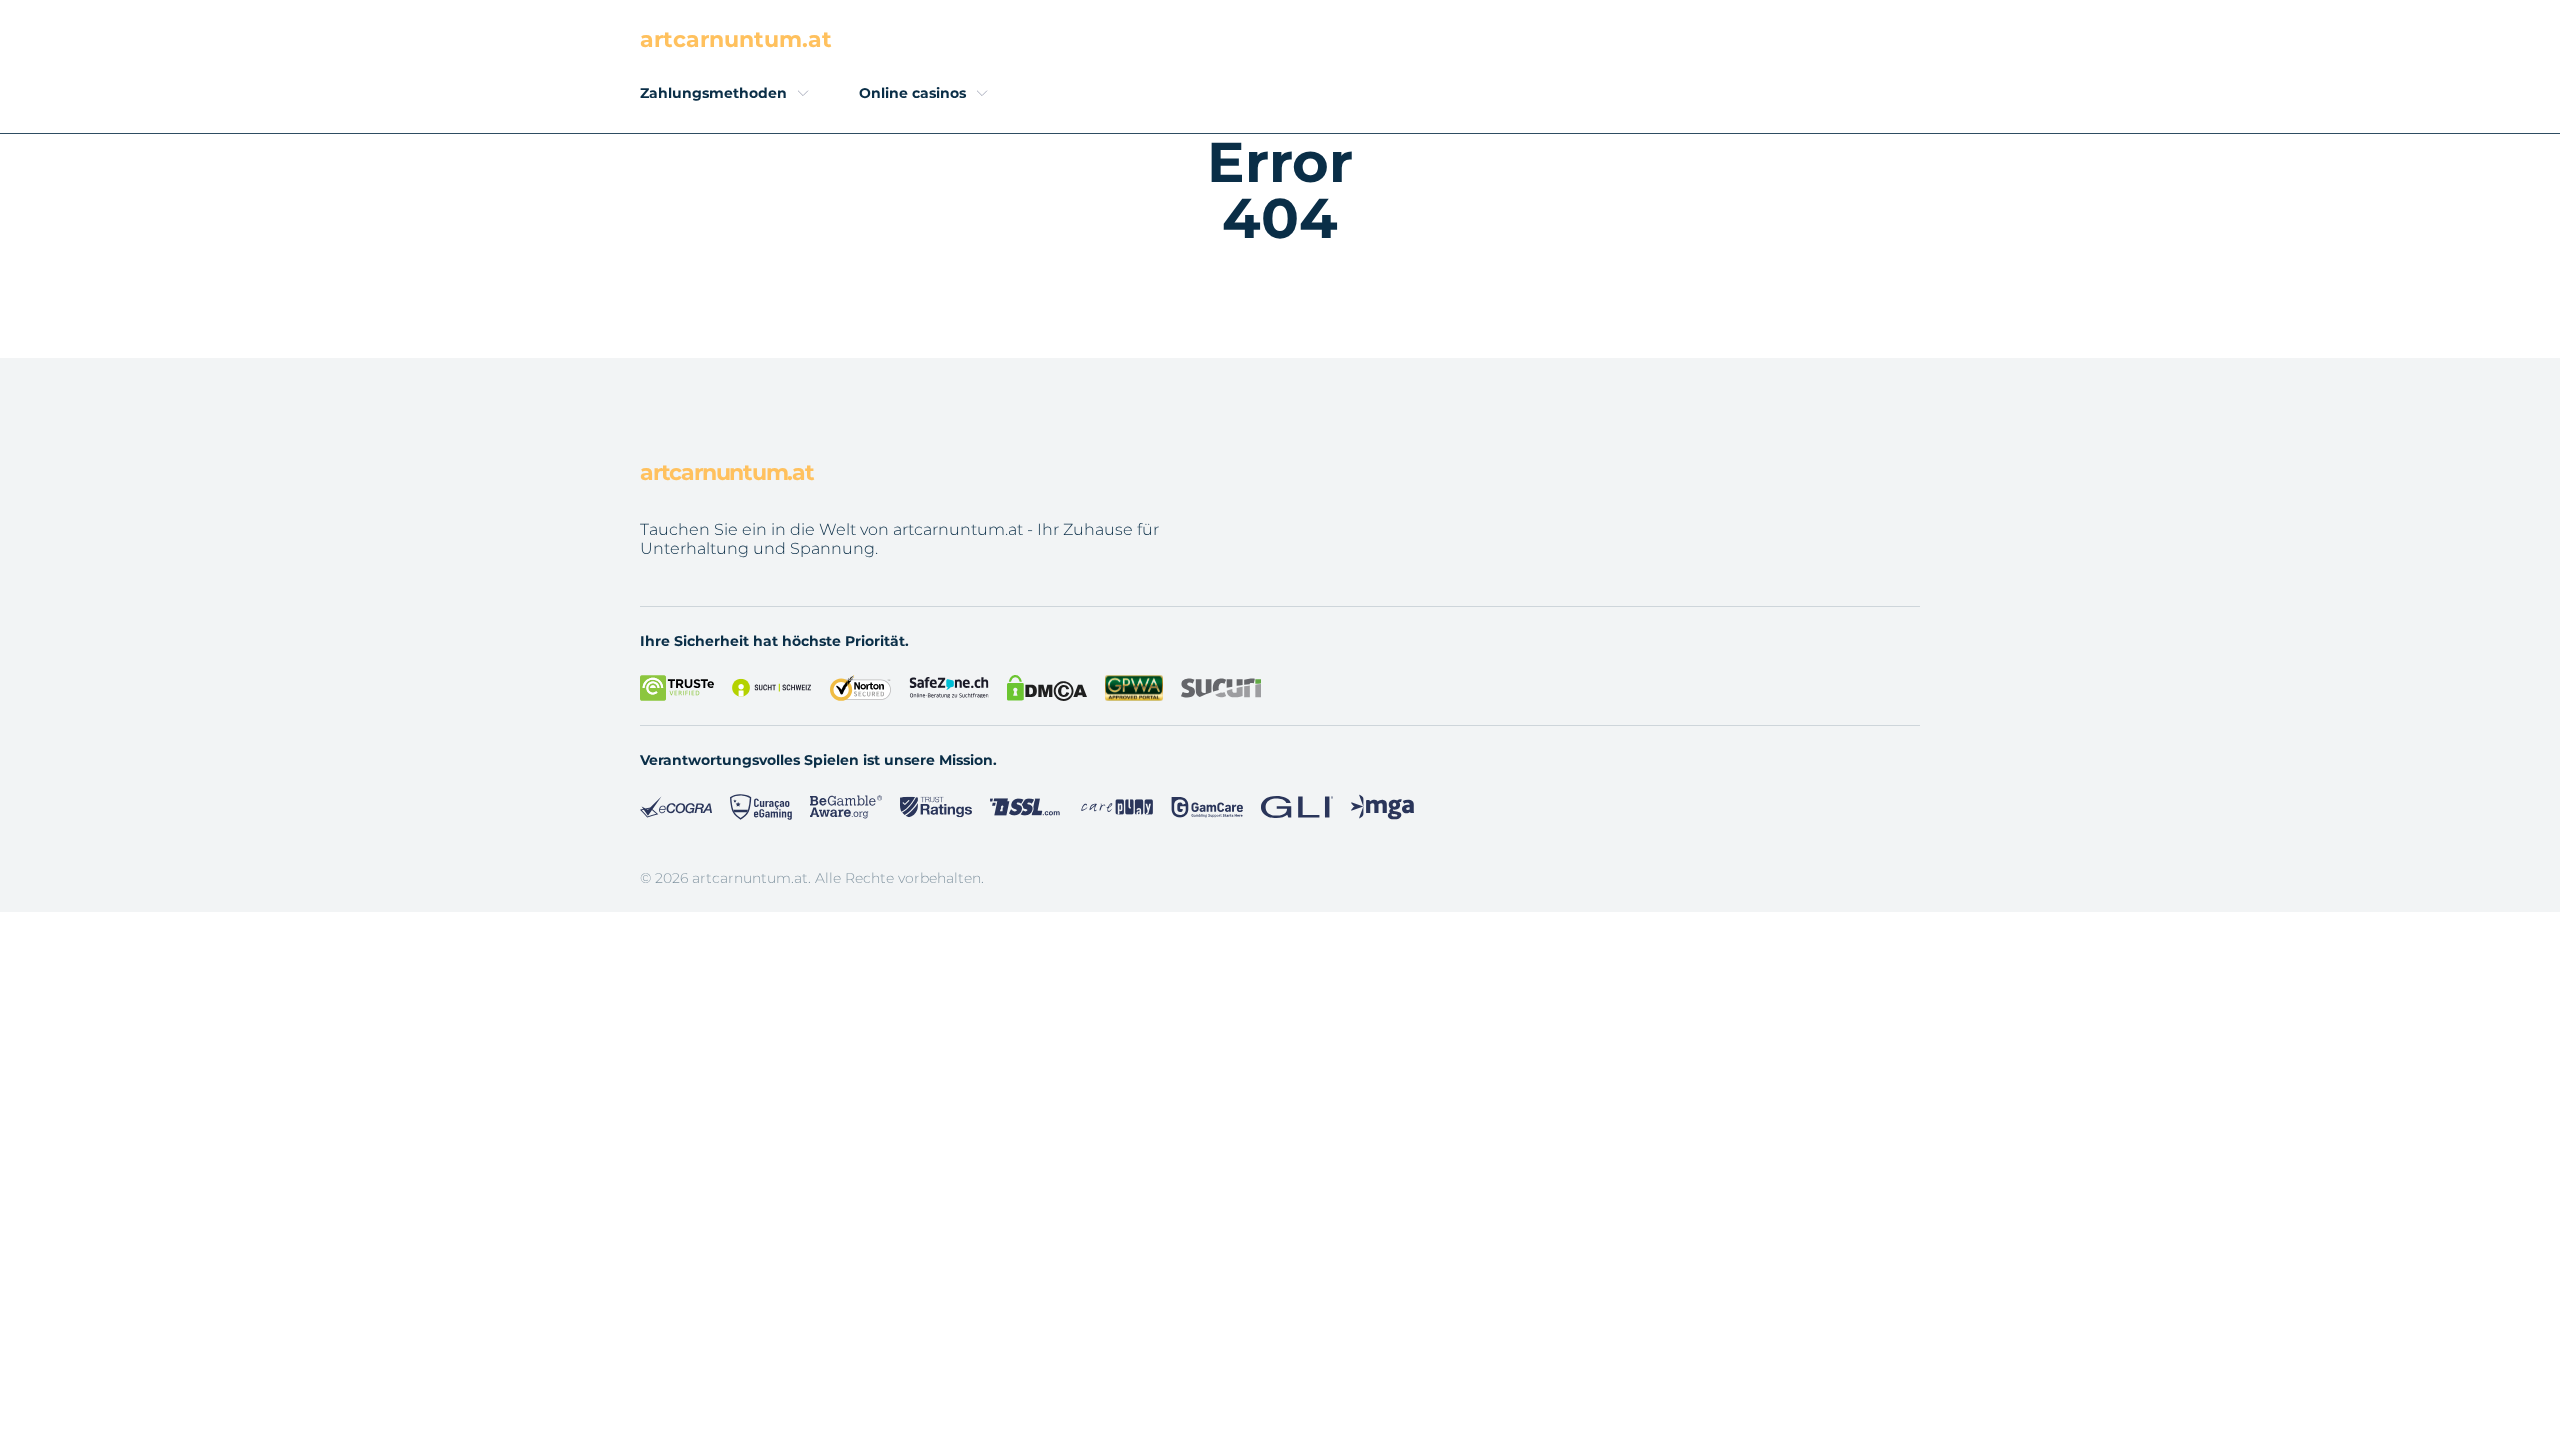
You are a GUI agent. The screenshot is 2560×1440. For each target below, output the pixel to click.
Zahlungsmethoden (713, 93)
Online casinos (912, 93)
